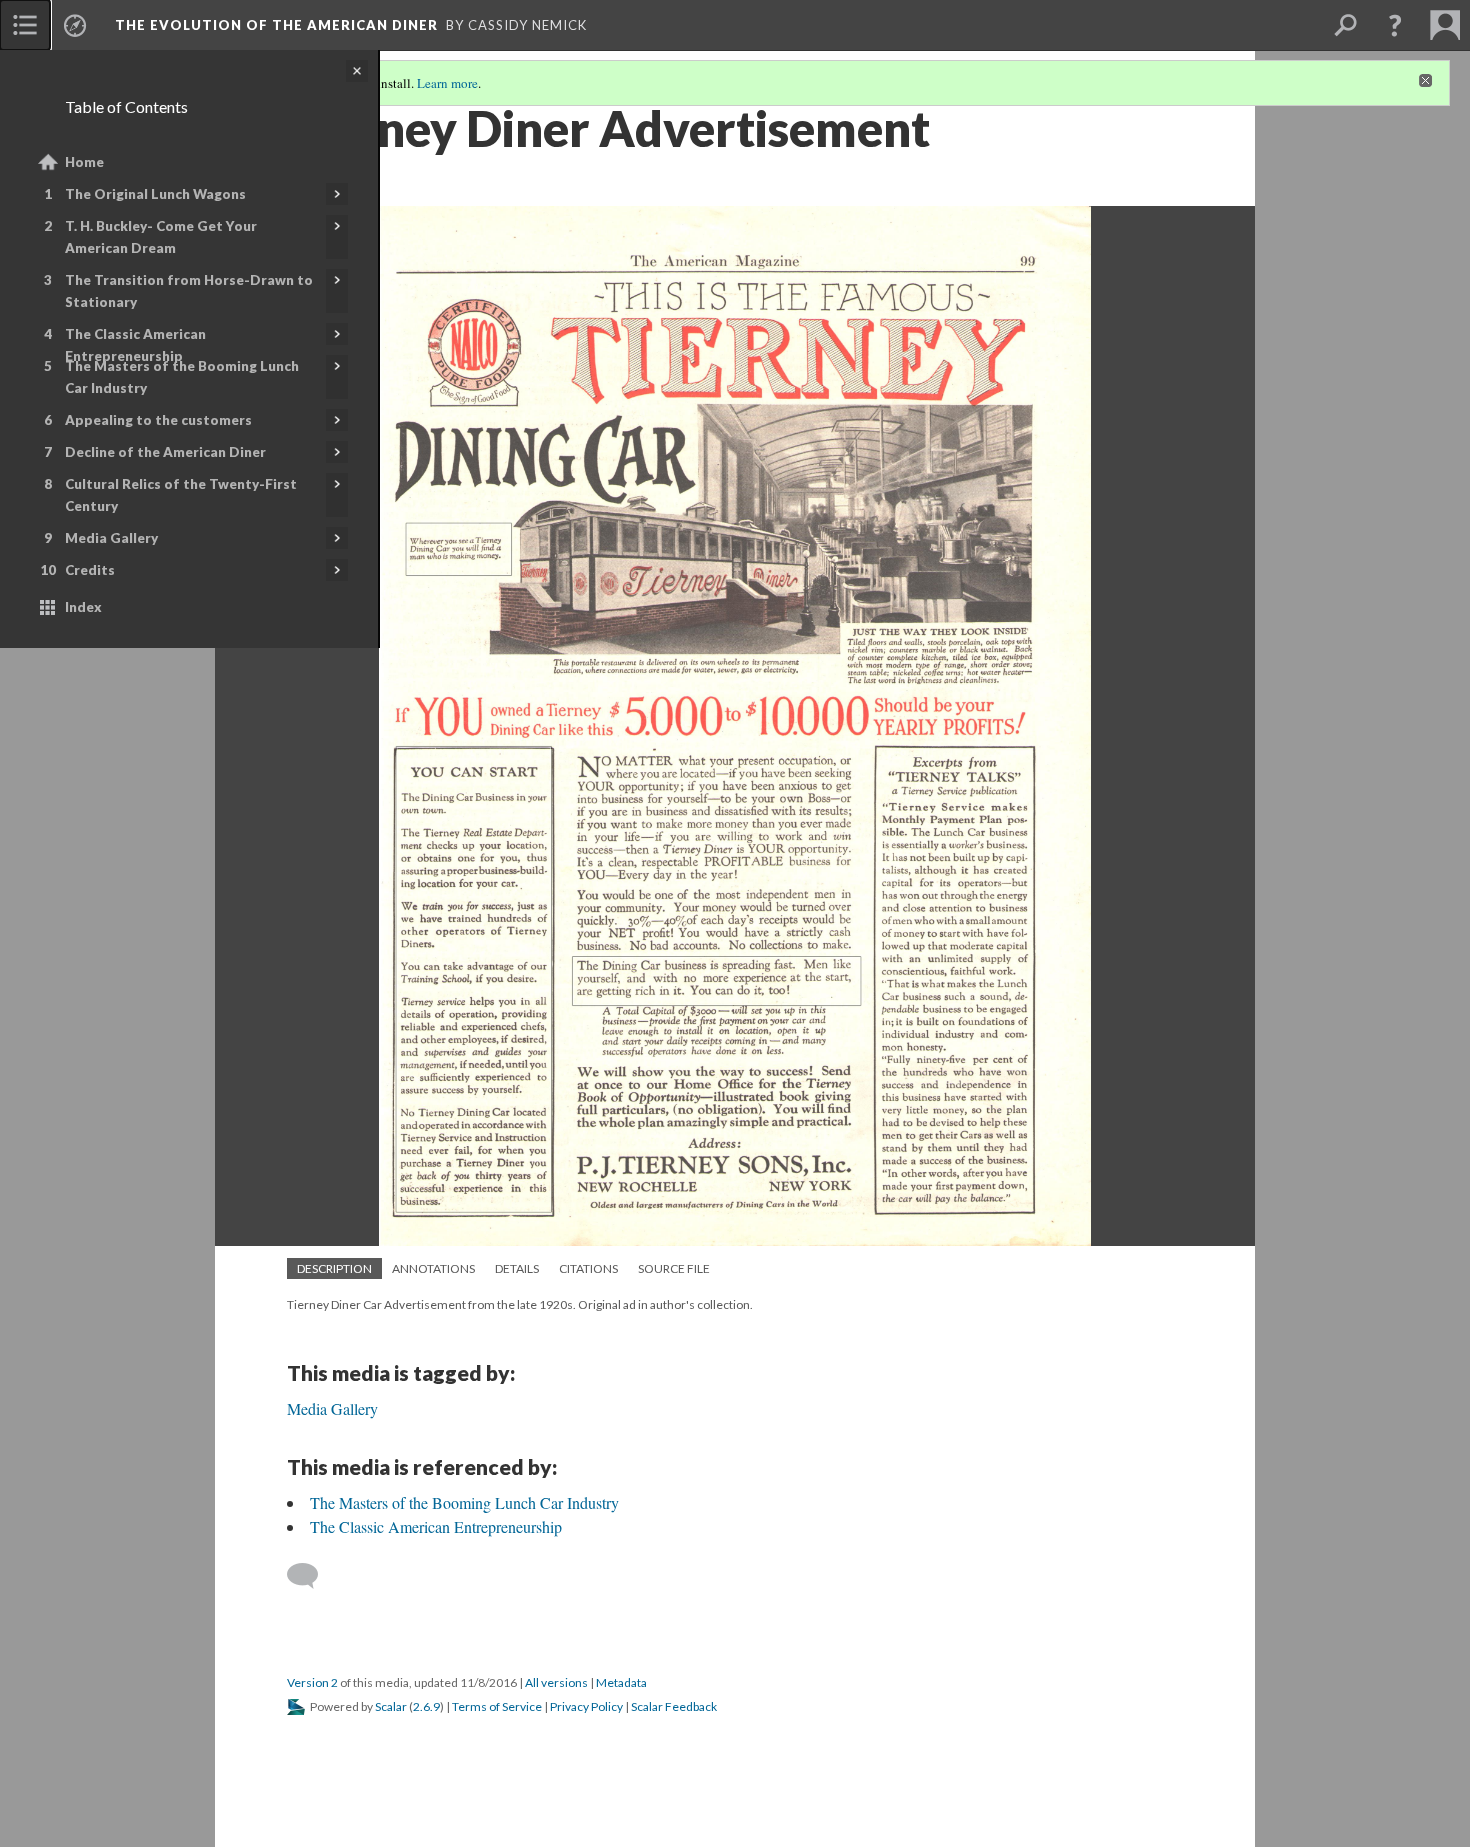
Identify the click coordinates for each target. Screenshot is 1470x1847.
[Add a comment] (311, 1576)
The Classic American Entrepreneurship (135, 345)
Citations (588, 1268)
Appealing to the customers (158, 420)
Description (334, 1268)
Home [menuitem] (84, 162)
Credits (90, 570)
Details (517, 1268)
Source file (674, 1268)
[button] (1395, 25)
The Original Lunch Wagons (155, 194)
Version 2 (312, 1682)
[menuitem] (25, 25)
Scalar (391, 1706)
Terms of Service (497, 1706)
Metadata (621, 1682)
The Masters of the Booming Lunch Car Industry (182, 377)
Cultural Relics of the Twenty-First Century (181, 495)
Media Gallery (111, 538)
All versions (556, 1682)
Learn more (447, 83)
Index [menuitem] (83, 607)
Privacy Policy (586, 1706)
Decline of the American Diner (165, 452)
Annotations (433, 1268)
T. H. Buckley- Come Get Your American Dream (161, 237)
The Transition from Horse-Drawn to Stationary (189, 291)
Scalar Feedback (674, 1706)
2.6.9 (426, 1706)
